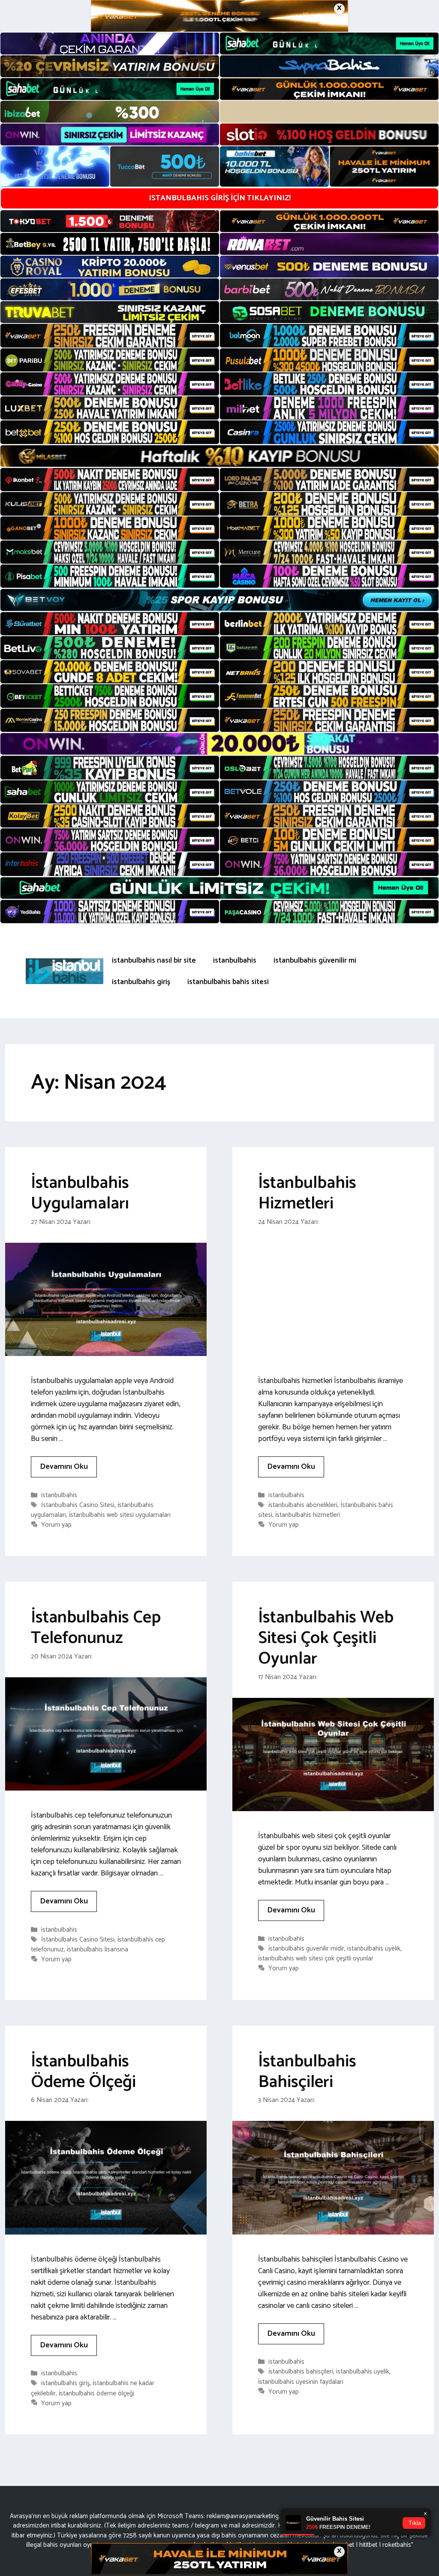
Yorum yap (56, 1525)
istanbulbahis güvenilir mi (315, 960)
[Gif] (219, 456)
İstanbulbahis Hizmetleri (307, 1193)
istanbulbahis (235, 960)
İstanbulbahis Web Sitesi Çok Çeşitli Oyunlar (326, 1638)
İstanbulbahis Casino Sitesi (78, 1505)
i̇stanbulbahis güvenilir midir (306, 1949)
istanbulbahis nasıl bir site (154, 960)
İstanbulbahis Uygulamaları (80, 1193)
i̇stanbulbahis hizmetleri (308, 1515)
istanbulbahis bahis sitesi (228, 982)
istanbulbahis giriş (141, 982)
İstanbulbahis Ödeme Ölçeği (83, 2072)
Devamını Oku (64, 1467)
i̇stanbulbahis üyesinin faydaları (301, 2382)
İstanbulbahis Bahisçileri (307, 2072)
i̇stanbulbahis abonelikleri (303, 1505)
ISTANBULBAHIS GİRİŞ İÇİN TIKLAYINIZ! (220, 198)
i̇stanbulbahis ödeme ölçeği (96, 2393)
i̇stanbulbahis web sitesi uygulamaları (120, 1515)
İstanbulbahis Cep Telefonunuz (96, 1628)
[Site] (110, 335)
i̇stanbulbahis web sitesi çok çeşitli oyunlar (316, 1958)
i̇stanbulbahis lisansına (98, 1949)
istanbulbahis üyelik (374, 1949)
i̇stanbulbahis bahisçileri (301, 2372)
